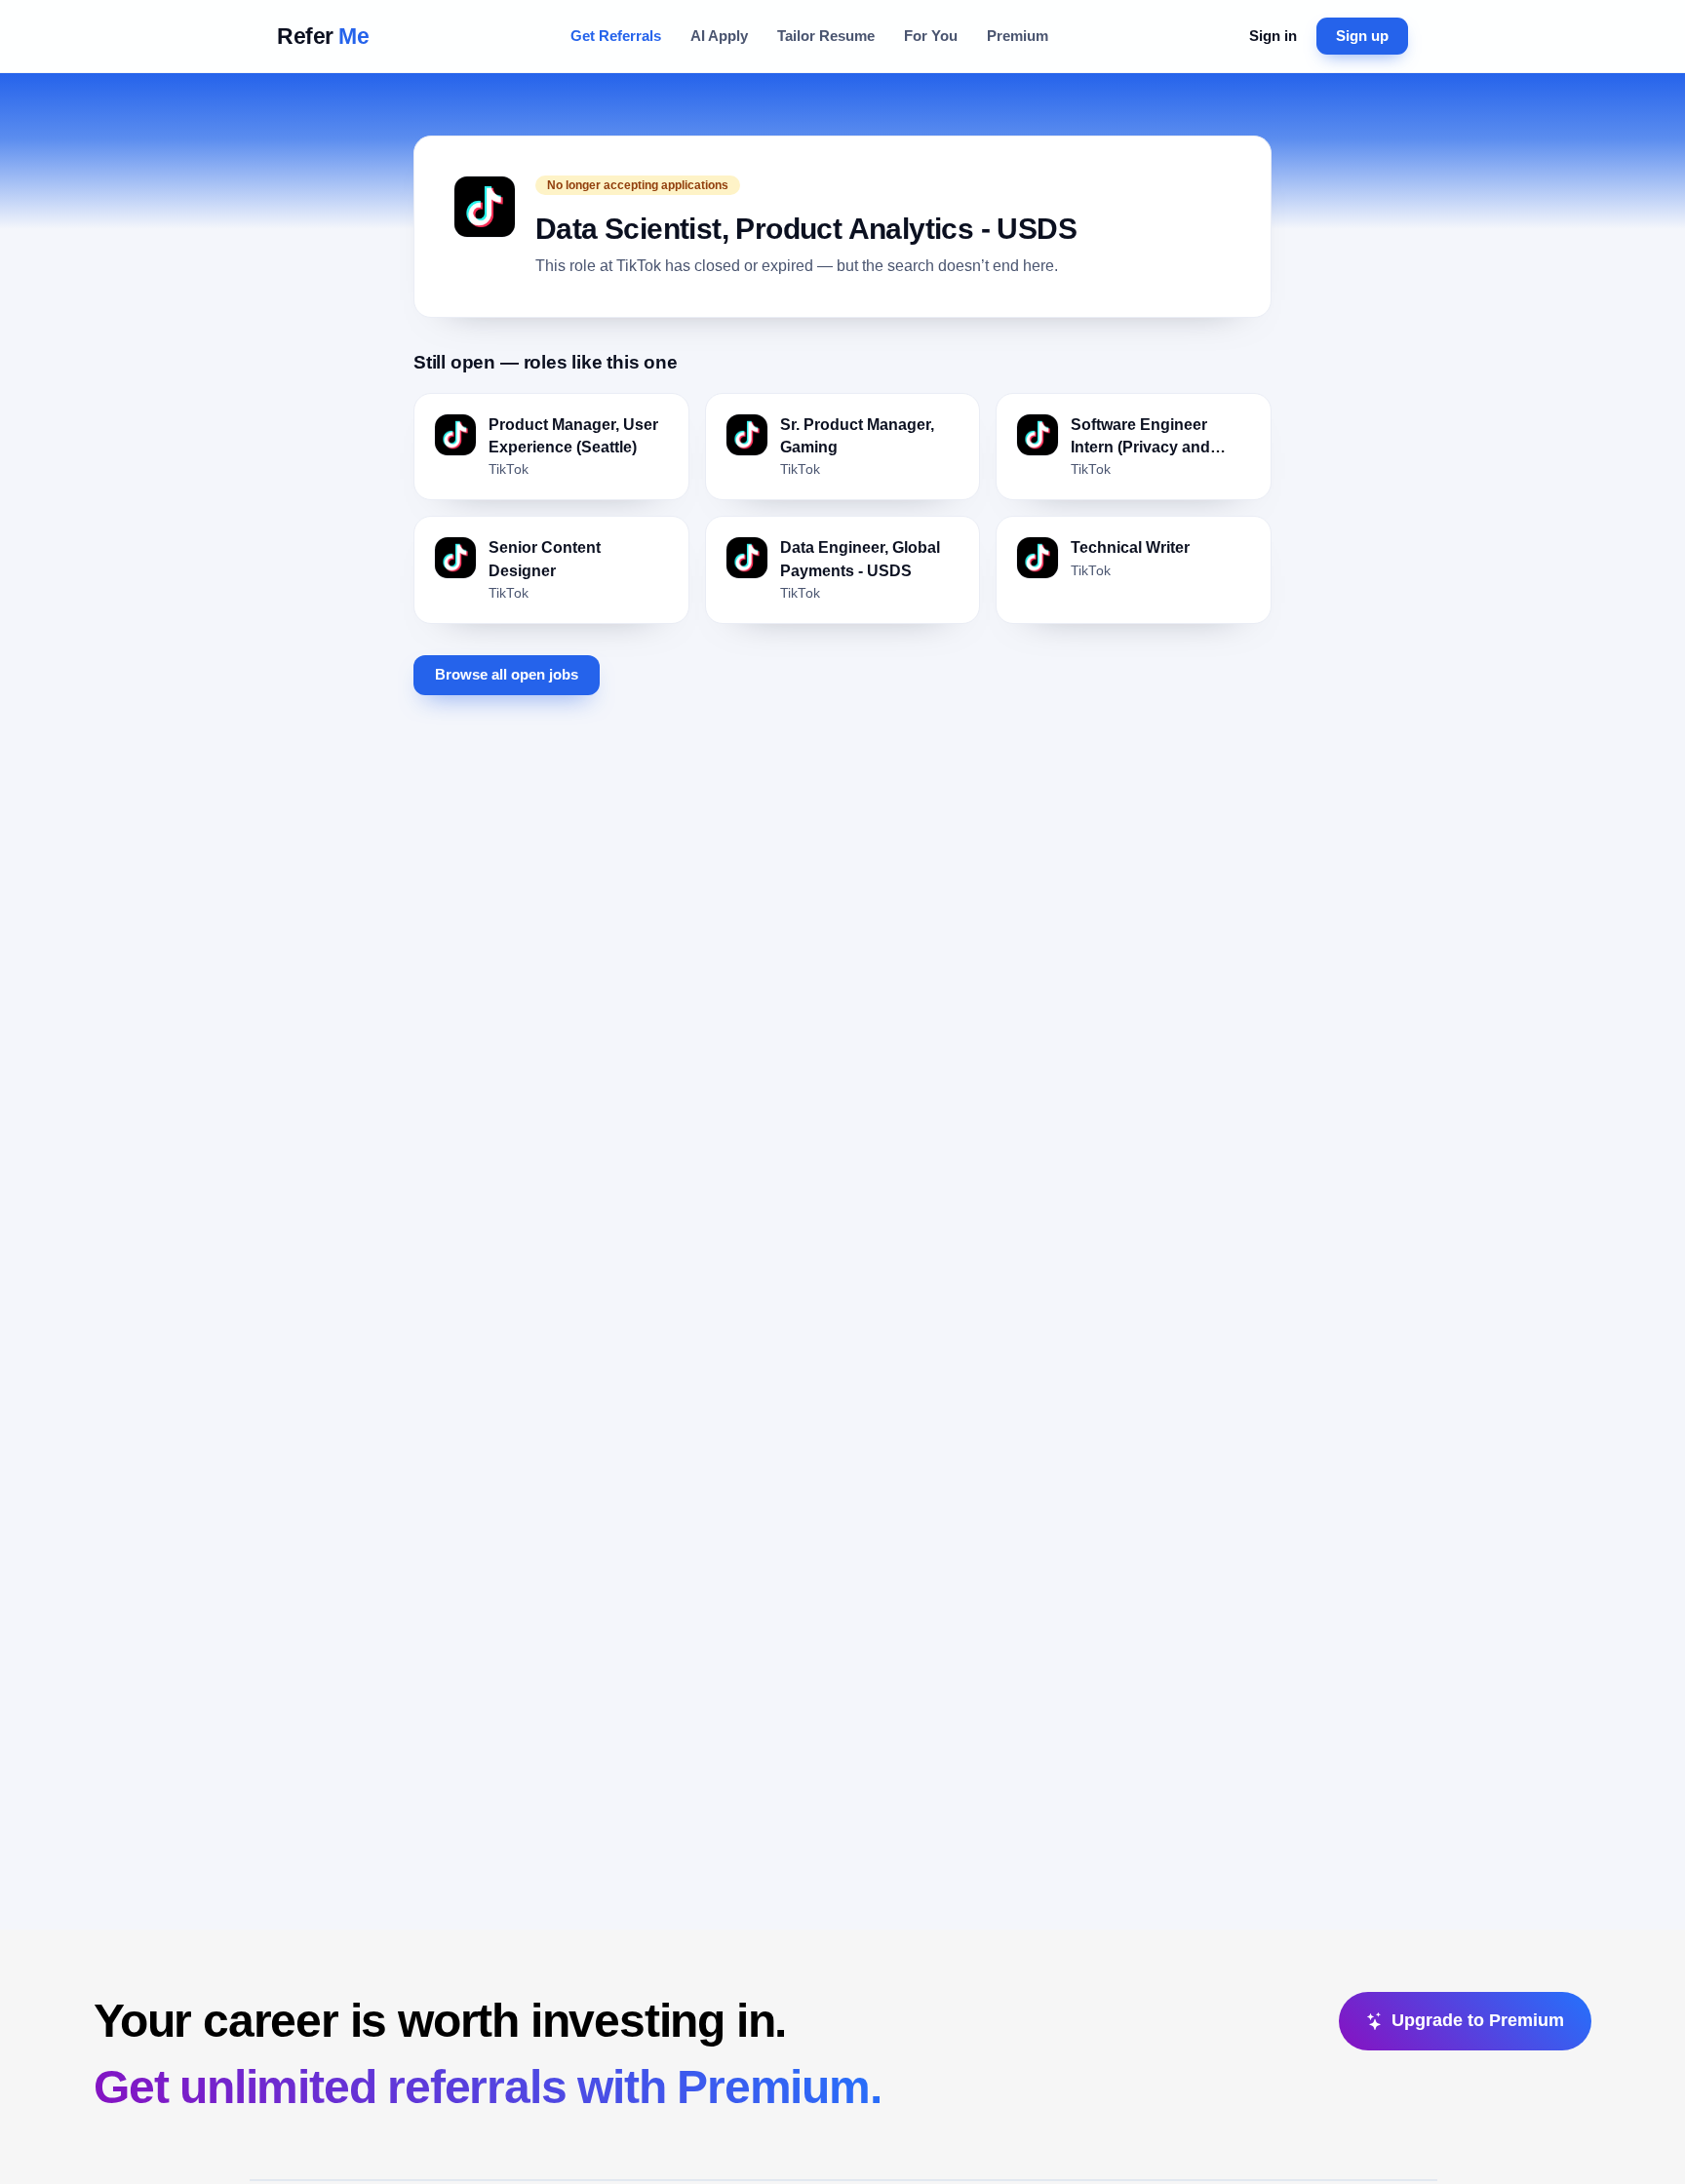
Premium (1018, 36)
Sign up (1362, 36)
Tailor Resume (826, 36)
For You (931, 36)
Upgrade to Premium (1478, 2020)
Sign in (1273, 36)
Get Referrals (616, 36)
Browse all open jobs (507, 675)
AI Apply (719, 36)
